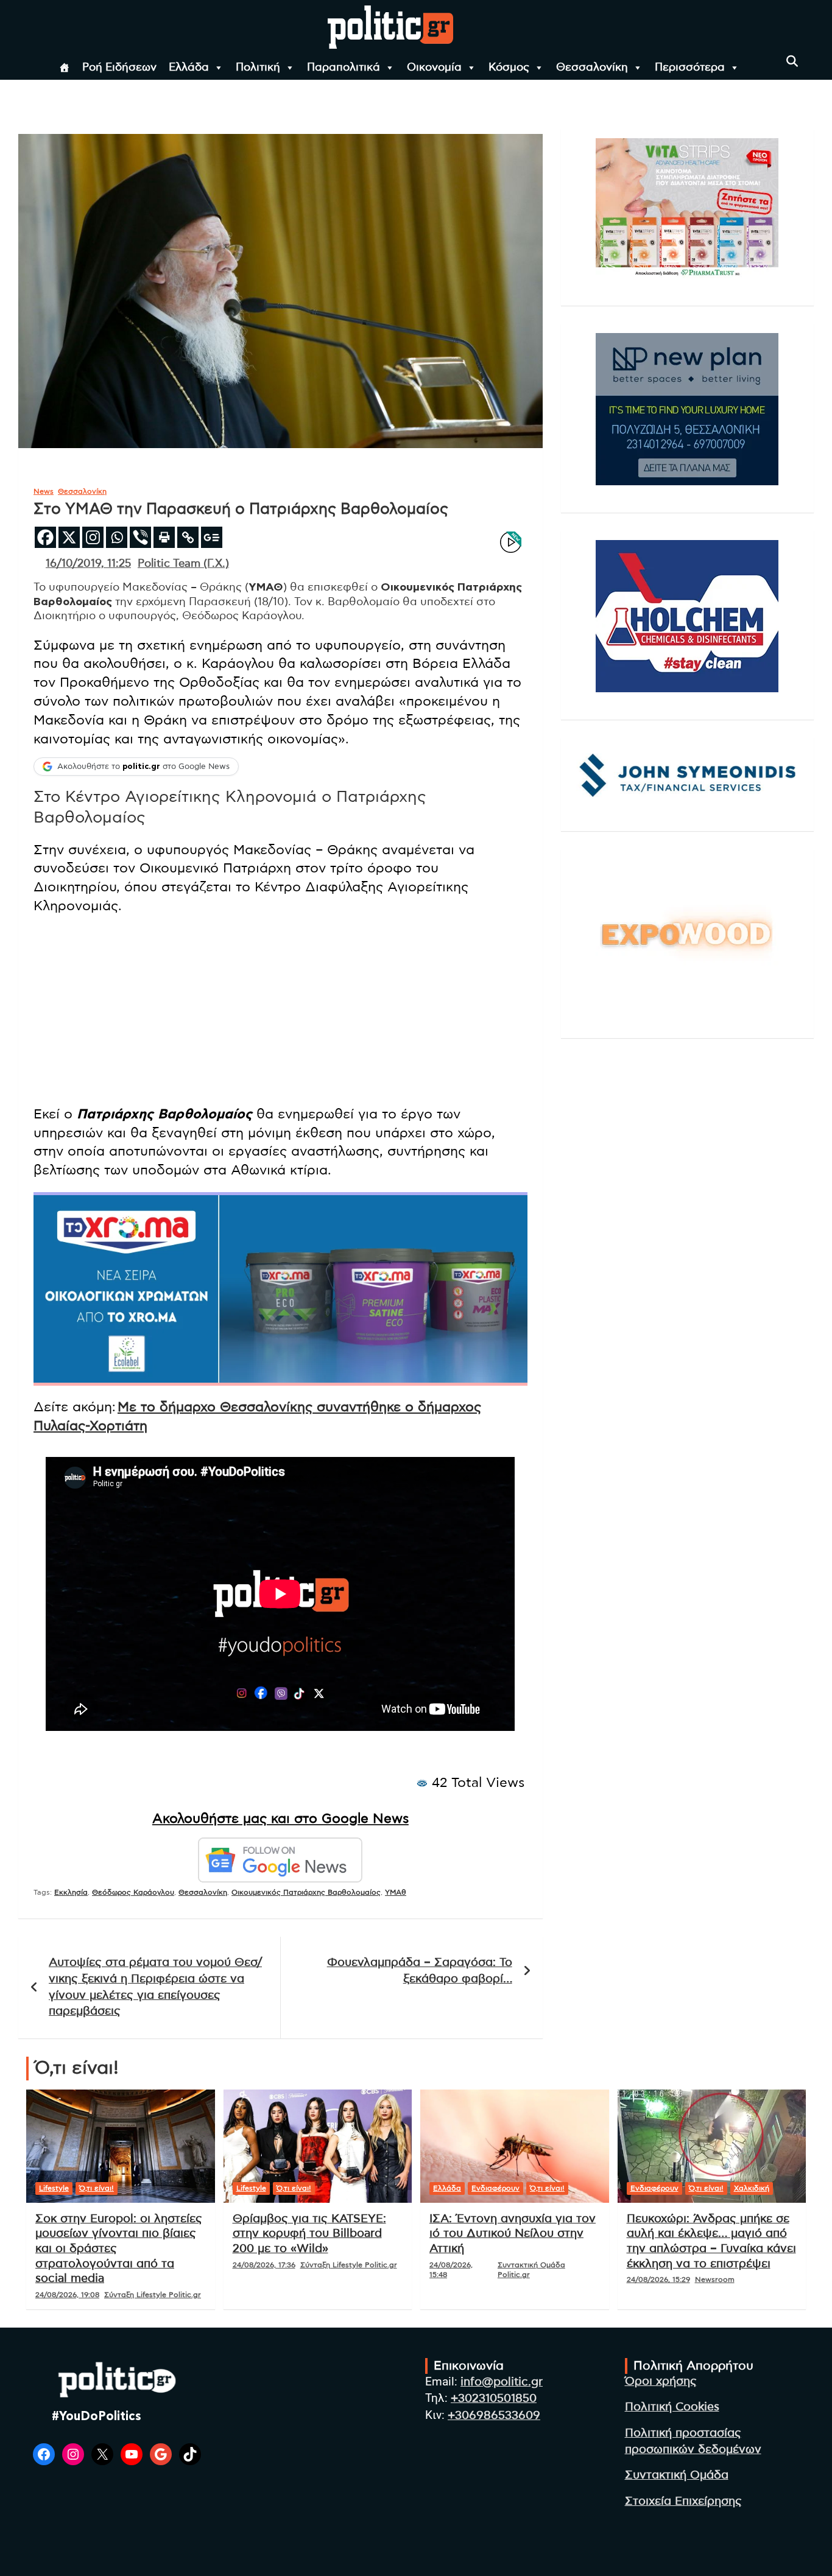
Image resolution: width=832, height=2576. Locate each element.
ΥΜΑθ (396, 1892)
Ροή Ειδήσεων (119, 68)
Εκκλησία (71, 1892)
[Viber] (140, 537)
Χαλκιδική (752, 2188)
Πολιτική (258, 68)
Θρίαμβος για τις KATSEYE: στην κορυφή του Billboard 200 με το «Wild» (309, 2234)
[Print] (164, 537)
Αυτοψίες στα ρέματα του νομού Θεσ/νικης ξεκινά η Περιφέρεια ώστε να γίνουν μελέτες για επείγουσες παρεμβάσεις (155, 1987)
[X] (69, 537)
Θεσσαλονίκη (592, 68)
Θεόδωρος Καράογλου (133, 1892)
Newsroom (715, 2279)
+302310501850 (494, 2399)
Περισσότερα (690, 68)
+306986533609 (494, 2416)
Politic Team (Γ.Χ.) (183, 564)
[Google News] (212, 537)
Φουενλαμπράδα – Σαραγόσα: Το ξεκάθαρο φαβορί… (420, 1971)
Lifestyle (54, 2188)
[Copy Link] (188, 537)
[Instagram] (93, 537)
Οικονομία (434, 68)
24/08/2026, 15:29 (658, 2279)
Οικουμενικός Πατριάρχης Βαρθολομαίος (306, 1892)
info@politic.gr (502, 2382)
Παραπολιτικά (344, 68)
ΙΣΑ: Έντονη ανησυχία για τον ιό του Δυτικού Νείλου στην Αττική (513, 2234)
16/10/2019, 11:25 (88, 564)
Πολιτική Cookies (672, 2407)
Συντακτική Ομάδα (677, 2475)
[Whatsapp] (117, 537)
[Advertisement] (280, 1010)
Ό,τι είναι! (97, 2188)
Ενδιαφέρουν (495, 2188)
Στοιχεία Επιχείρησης (683, 2501)
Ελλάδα (189, 68)
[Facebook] (45, 537)
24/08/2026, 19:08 (67, 2295)
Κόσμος (509, 68)
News (44, 491)
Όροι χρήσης (661, 2381)
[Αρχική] (65, 68)
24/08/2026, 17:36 (264, 2265)
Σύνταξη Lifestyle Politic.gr (153, 2295)
